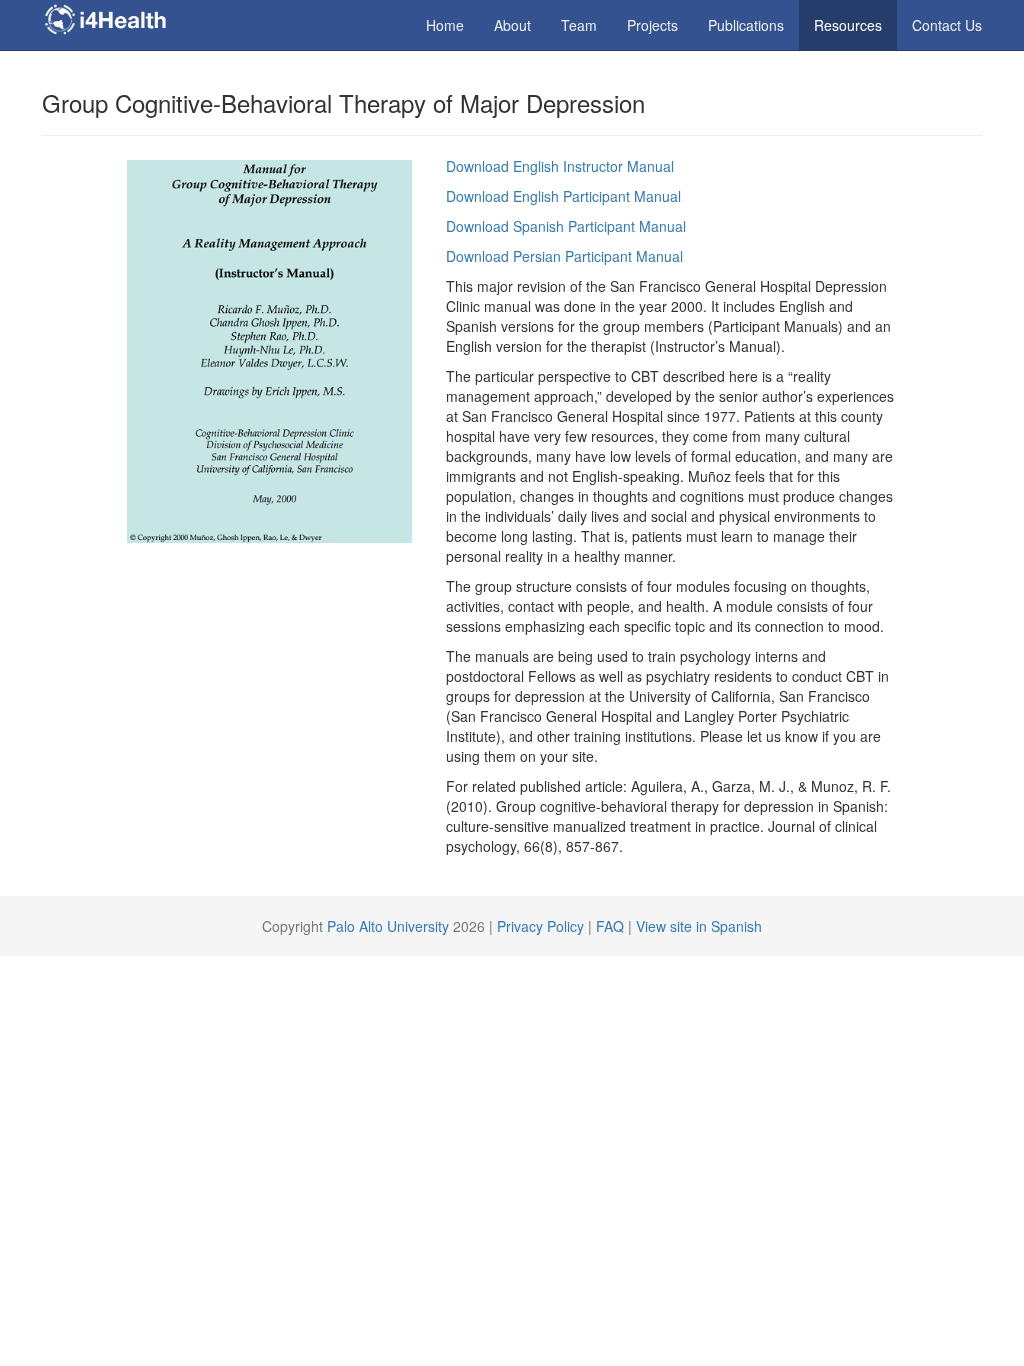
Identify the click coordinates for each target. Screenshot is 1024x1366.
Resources (848, 25)
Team (579, 25)
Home (445, 25)
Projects (652, 25)
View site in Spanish (699, 926)
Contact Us (947, 25)
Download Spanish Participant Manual (566, 226)
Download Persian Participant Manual (564, 256)
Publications (746, 25)
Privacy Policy (542, 926)
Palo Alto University (388, 926)
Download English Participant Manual (563, 196)
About (512, 25)
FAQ (610, 926)
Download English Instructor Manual (560, 166)
